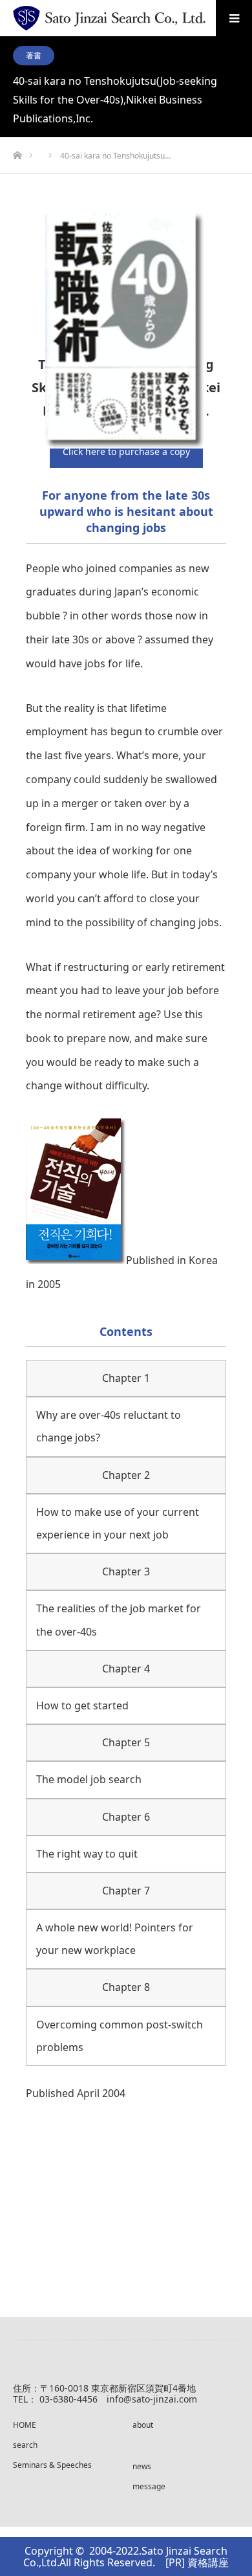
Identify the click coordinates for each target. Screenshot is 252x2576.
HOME (25, 2425)
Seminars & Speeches (52, 2465)
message (149, 2486)
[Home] (17, 152)
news (142, 2466)
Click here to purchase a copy (126, 451)
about (143, 2425)
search (25, 2445)
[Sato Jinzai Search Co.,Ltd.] (109, 18)
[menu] (234, 18)
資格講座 (208, 2562)
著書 (34, 55)
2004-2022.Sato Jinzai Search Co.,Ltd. (125, 2557)
